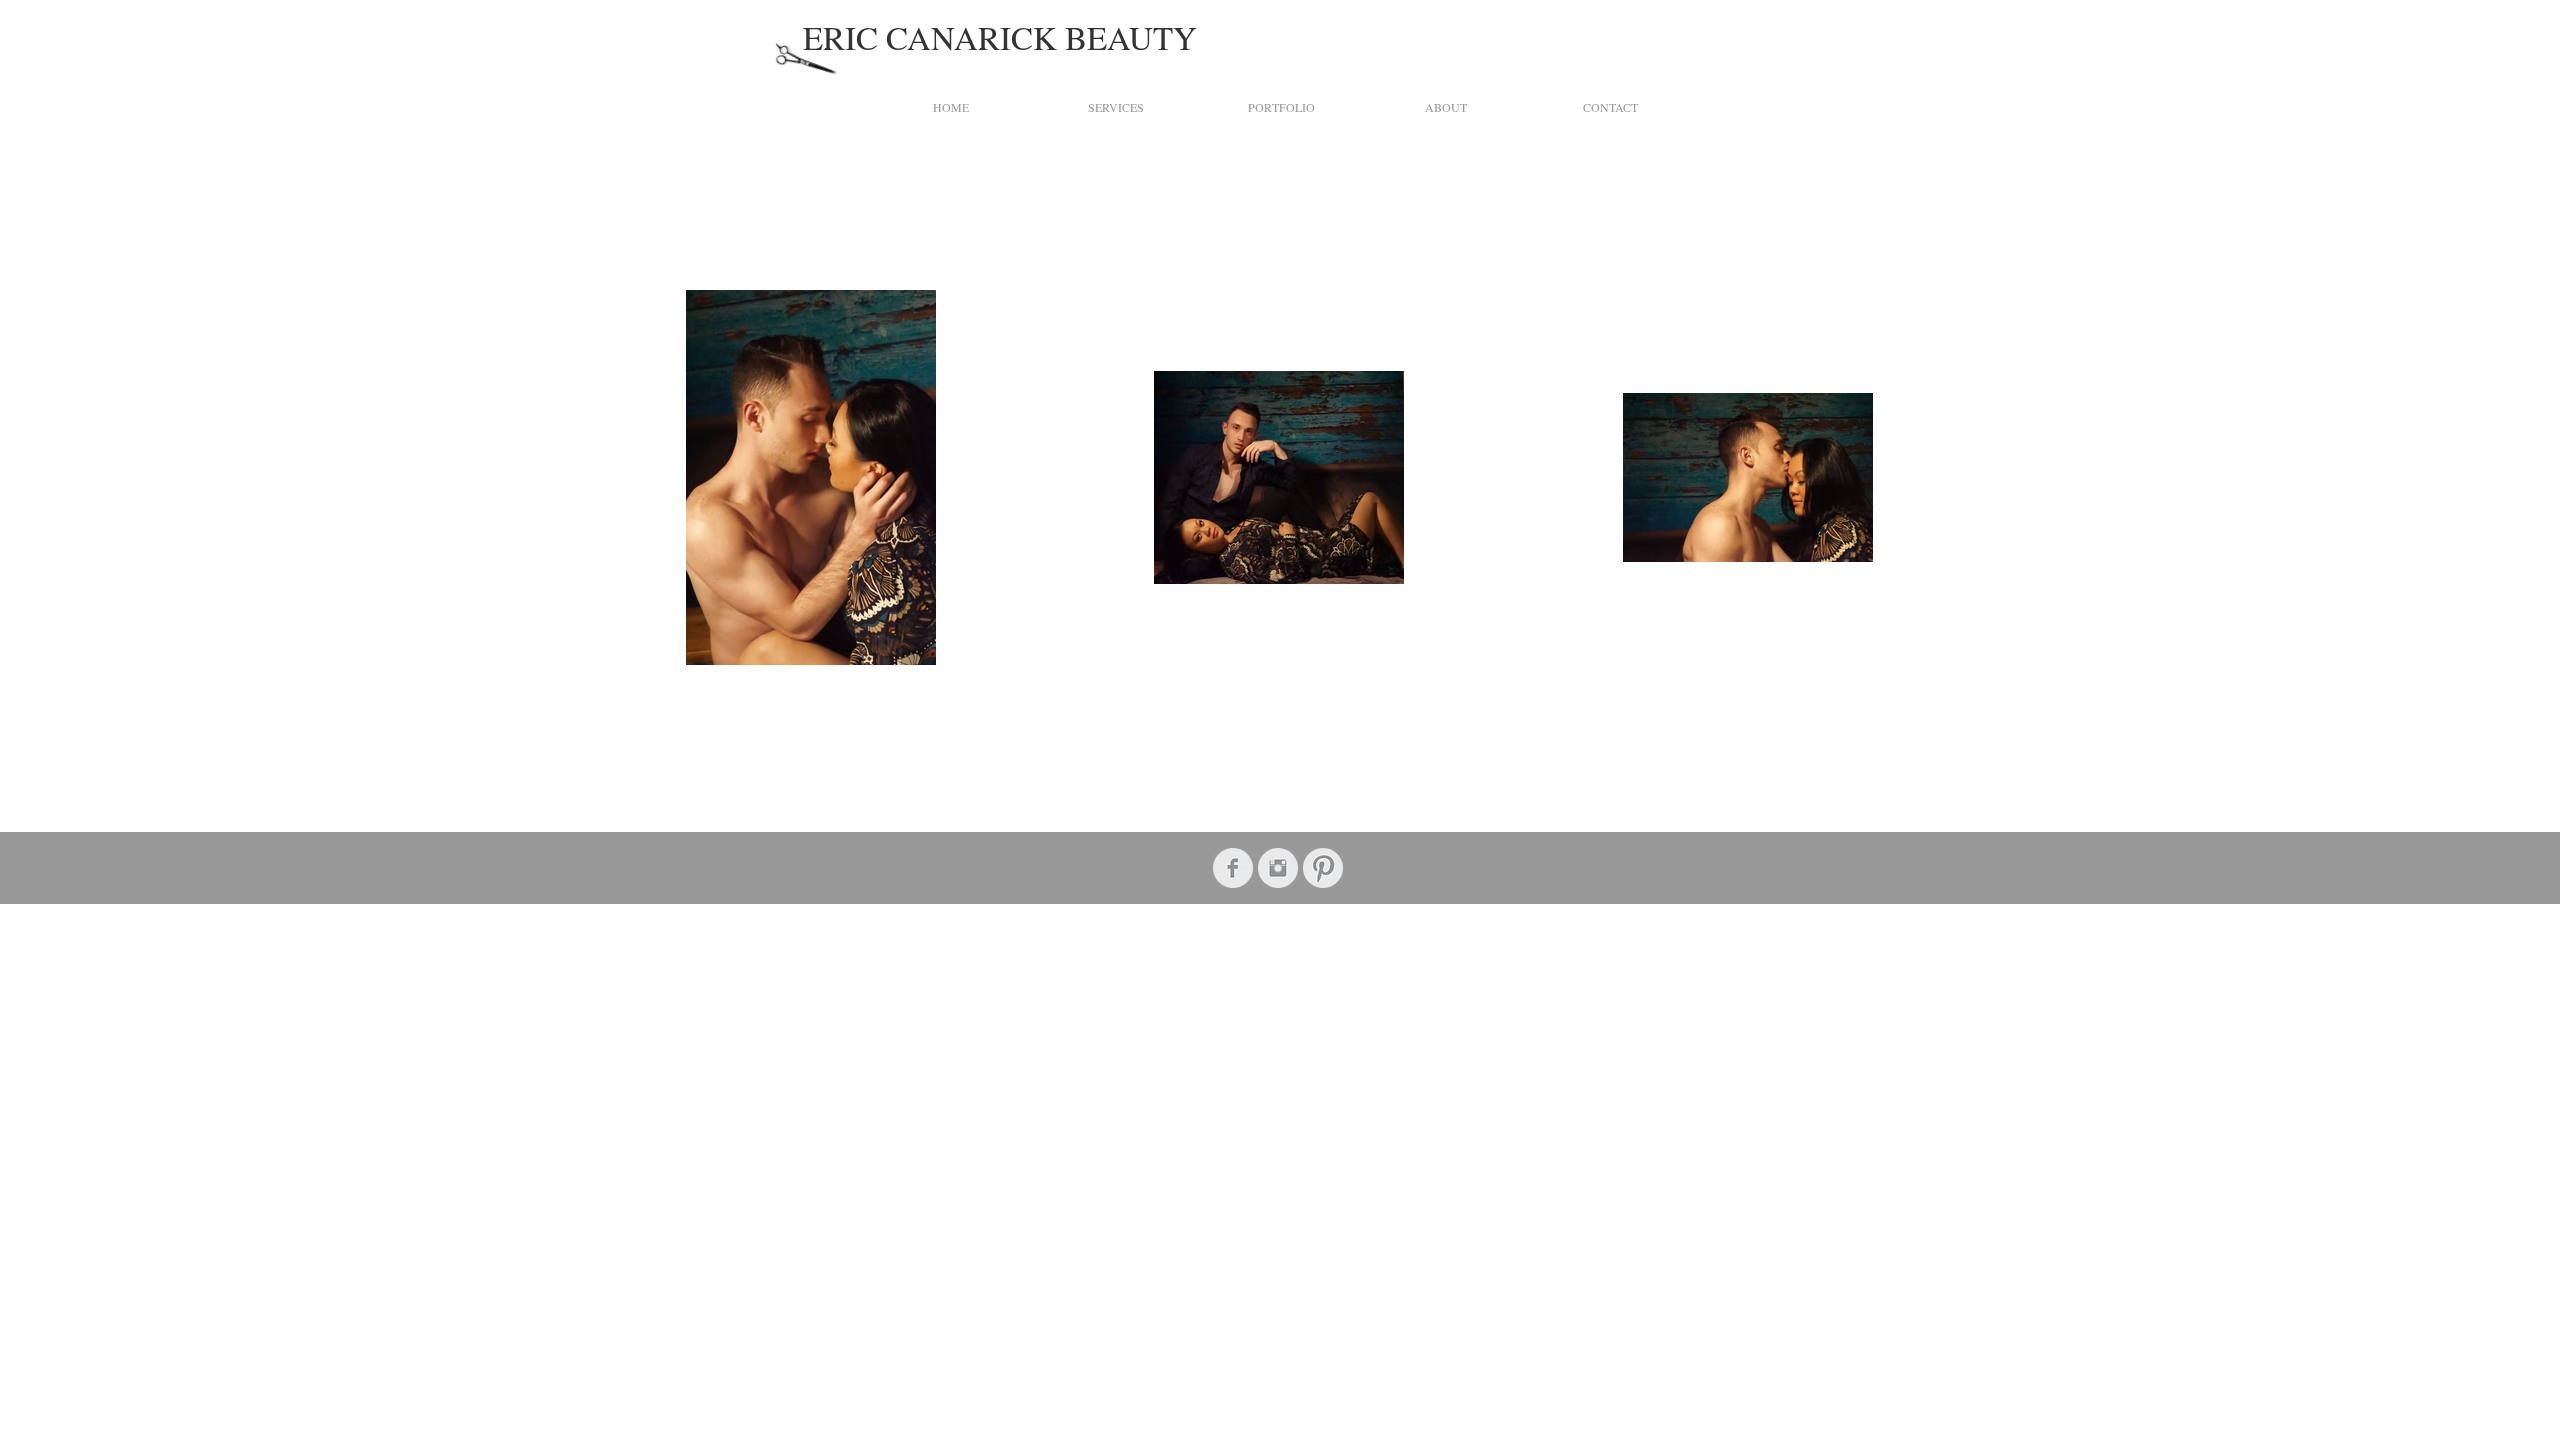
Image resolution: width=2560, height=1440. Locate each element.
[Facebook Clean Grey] (1233, 868)
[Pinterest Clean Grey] (1323, 868)
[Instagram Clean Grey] (1278, 868)
